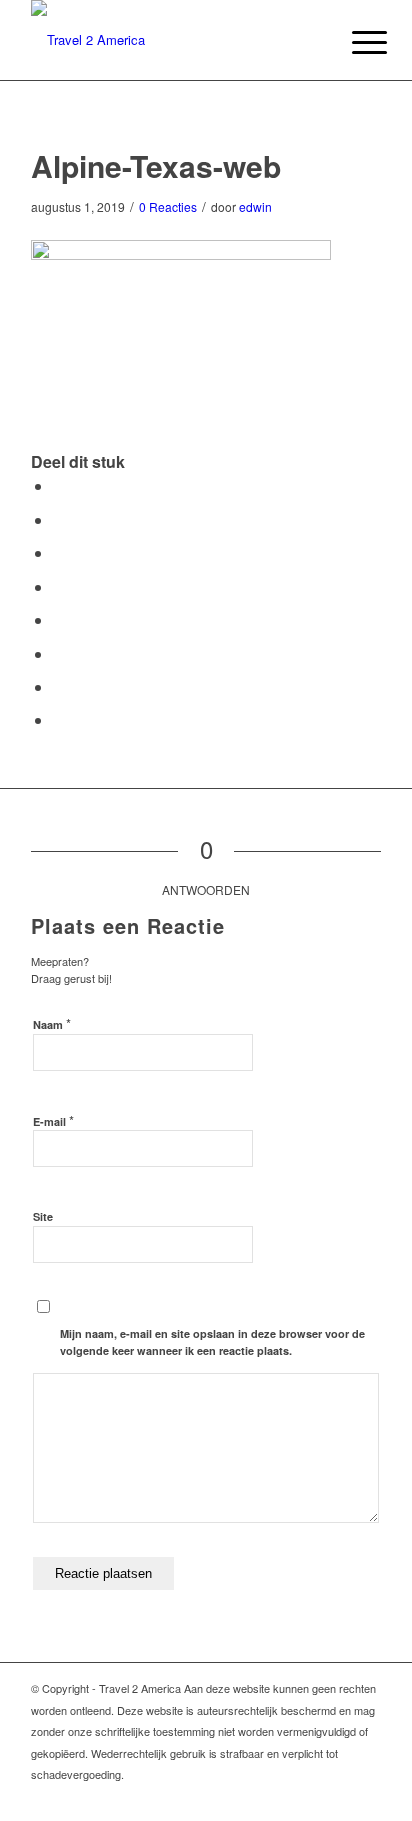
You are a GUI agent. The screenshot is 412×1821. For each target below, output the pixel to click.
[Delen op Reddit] (59, 686)
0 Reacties (168, 206)
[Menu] (354, 42)
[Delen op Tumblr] (59, 619)
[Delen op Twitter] (59, 519)
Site (43, 1216)
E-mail (53, 1120)
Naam (52, 1023)
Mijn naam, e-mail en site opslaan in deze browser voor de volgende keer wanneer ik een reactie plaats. (212, 1342)
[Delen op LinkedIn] (59, 586)
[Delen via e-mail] (59, 719)
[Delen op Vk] (59, 653)
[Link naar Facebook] (366, 1796)
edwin (255, 206)
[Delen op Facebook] (59, 485)
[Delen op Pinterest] (59, 552)
